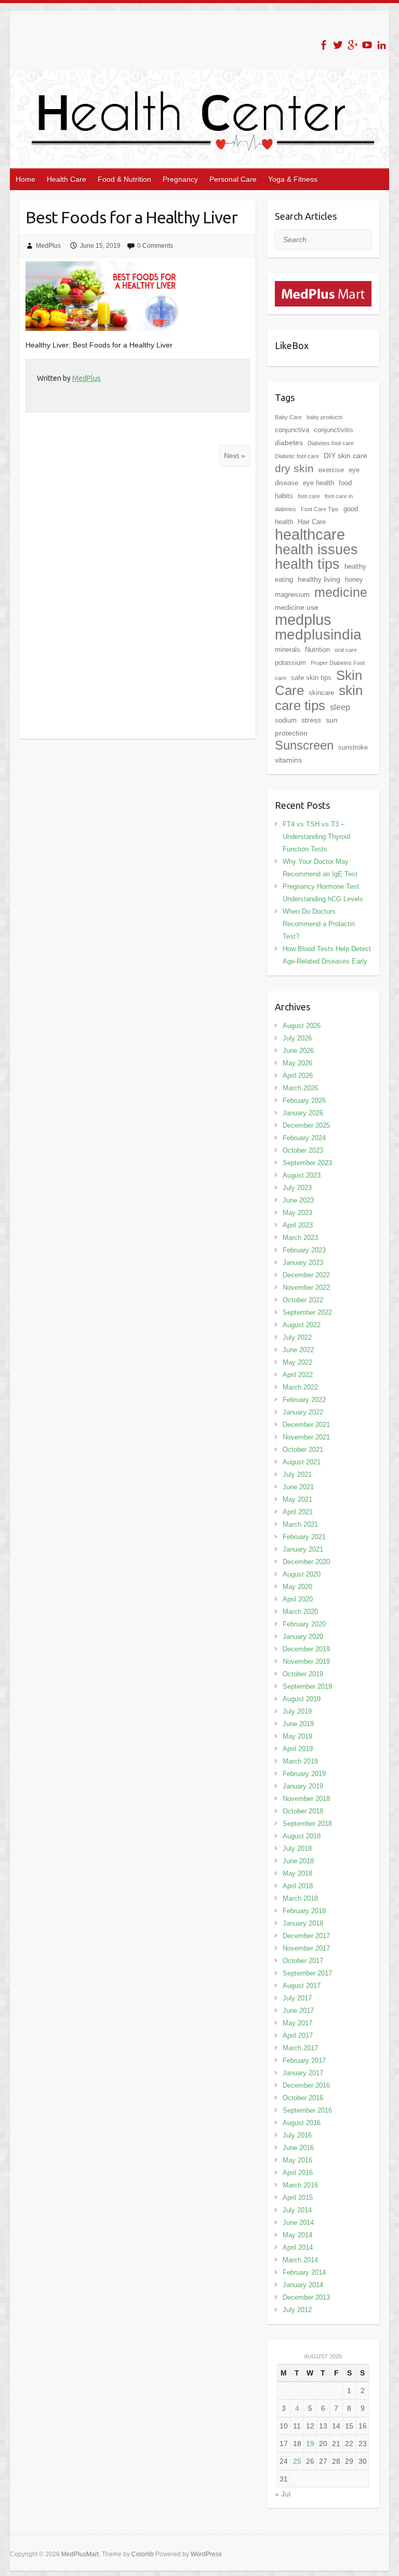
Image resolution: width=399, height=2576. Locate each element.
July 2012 (297, 2310)
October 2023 (303, 1150)
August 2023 (302, 1175)
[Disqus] (137, 603)
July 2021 (297, 1474)
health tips (307, 564)
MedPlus (48, 246)
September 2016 (307, 2110)
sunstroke (353, 747)
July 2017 (297, 1998)
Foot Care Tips (320, 509)
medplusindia (318, 635)
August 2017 (302, 1986)
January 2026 (303, 1113)
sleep (340, 707)
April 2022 (298, 1375)
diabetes (289, 443)
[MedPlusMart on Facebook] (323, 45)
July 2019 (297, 1711)
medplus (303, 619)
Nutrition (317, 650)
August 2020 (302, 1574)
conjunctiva (292, 430)
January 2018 (303, 1923)
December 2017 (306, 1936)
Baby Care (288, 417)
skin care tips (319, 698)
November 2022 (306, 1287)
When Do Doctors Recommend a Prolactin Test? (319, 924)
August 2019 (302, 1699)
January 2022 (303, 1412)
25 (297, 2461)
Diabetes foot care (331, 443)
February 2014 (304, 2272)
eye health (318, 483)
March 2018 (300, 1898)
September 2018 (307, 1824)
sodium (286, 720)
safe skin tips (311, 678)
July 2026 (297, 1038)
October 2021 (303, 1450)
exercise (331, 470)
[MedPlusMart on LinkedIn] (382, 45)
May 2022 (297, 1362)
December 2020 (306, 1562)
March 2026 (300, 1088)
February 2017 (304, 2060)
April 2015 (298, 2198)
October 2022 (303, 1300)
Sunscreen (304, 745)
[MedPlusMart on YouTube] (367, 45)
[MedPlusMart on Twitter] (338, 45)
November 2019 (306, 1661)
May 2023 (297, 1213)
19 (310, 2444)
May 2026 (297, 1063)
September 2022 (307, 1312)
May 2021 (297, 1499)
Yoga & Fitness (293, 179)
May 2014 (297, 2235)
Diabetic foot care (297, 456)
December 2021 (306, 1425)
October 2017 (303, 1961)
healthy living (319, 579)
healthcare (310, 535)
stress (311, 720)
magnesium (292, 595)
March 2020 (300, 1612)
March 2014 (300, 2260)
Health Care (66, 179)
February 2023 (304, 1250)
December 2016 (306, 2085)
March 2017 (300, 2048)
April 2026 (298, 1076)
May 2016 (297, 2160)
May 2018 (297, 1873)
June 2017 (298, 2011)
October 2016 (303, 2098)
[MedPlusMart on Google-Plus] (353, 45)
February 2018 (304, 1911)
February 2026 (304, 1100)
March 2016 (300, 2185)
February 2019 (304, 1774)
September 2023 (307, 1163)
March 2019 (300, 1761)
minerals (288, 650)
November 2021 (306, 1437)
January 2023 (303, 1263)
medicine (341, 592)
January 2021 (303, 1549)
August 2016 (302, 2123)
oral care (346, 650)
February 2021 (304, 1537)
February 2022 (304, 1400)
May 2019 (297, 1736)
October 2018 (303, 1811)
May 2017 (297, 2023)
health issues (316, 550)
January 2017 (303, 2073)
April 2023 (298, 1225)
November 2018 (306, 1799)
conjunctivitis (334, 430)
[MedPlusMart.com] (323, 287)
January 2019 (303, 1786)
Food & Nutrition (124, 179)
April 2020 (298, 1599)
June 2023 (298, 1200)
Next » (235, 456)
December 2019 (306, 1649)
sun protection (306, 726)
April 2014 (298, 2247)
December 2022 (306, 1275)
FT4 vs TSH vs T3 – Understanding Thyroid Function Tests (316, 837)
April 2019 (298, 1749)
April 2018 (298, 1886)
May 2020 (297, 1587)
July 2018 (297, 1848)
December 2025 (306, 1125)
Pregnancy (180, 179)
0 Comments (155, 246)
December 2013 (306, 2297)
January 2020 (303, 1637)
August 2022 (302, 1325)
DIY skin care (345, 456)
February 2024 (304, 1138)
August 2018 (302, 1836)
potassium (290, 663)
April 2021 (298, 1512)
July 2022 (297, 1337)
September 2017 (307, 1973)
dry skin (294, 469)
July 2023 (297, 1188)
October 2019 (303, 1674)
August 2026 (302, 1026)
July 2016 (297, 2135)
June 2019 (298, 1724)
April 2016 (298, 2173)
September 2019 (307, 1686)
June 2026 (298, 1051)
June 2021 (298, 1487)
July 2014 (297, 2210)
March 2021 (300, 1524)
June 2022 (298, 1350)
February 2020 (304, 1624)
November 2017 (306, 1948)
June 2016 (298, 2148)
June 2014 (298, 2223)
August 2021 (302, 1462)
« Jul (283, 2494)
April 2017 (298, 2036)
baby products (325, 417)
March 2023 (300, 1238)
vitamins (288, 760)
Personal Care (233, 179)
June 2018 (298, 1861)
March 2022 (300, 1387)
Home (25, 179)
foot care (309, 496)
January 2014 (303, 2285)
